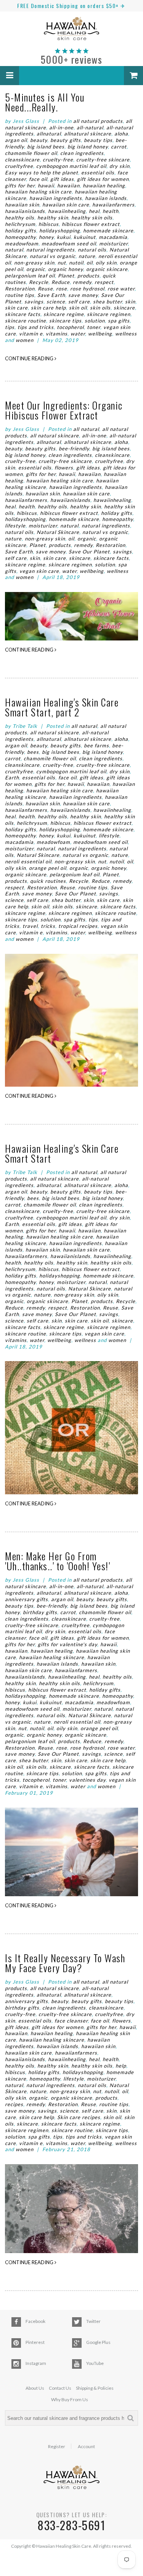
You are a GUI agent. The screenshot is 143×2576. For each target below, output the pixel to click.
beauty (39, 140)
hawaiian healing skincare (52, 1657)
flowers (64, 468)
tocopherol (70, 327)
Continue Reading (30, 358)
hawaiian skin (22, 205)
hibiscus (49, 224)
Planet (66, 276)
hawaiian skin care (66, 205)
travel (30, 926)
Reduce (61, 282)
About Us (35, 2388)
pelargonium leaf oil (30, 276)
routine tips (20, 295)
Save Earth (51, 295)
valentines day (87, 1780)
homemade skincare (108, 231)
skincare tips (65, 321)
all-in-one (61, 127)
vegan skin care (39, 571)
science (56, 302)
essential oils (98, 173)
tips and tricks (36, 327)
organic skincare (107, 269)
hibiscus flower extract (91, 224)
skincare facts (23, 314)
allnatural (49, 134)
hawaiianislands (25, 211)
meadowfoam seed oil (69, 244)
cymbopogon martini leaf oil (71, 166)
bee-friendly (74, 448)
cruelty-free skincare (103, 160)
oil (90, 263)
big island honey (88, 147)
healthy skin (53, 218)
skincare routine (26, 321)
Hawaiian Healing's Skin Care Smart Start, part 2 (62, 707)
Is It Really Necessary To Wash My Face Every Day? (65, 1963)
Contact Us (60, 2388)
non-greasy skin (34, 263)
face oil (38, 179)
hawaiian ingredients (56, 198)
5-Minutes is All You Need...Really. (45, 102)
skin (130, 302)
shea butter (108, 302)
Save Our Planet (89, 552)
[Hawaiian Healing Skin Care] (71, 30)
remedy (82, 282)
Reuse (45, 289)
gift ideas (62, 179)
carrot (119, 147)
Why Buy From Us (70, 2399)
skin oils (100, 308)
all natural (86, 429)
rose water (121, 289)
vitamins (57, 334)
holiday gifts (21, 231)
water (78, 334)
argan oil (16, 140)
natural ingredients (51, 250)
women (25, 340)
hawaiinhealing (67, 211)
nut (62, 263)
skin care (16, 308)
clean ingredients (82, 153)
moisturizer (113, 244)
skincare (124, 308)
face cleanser (71, 2021)
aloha (121, 134)
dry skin (120, 166)
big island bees (46, 147)
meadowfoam (22, 244)
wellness (126, 334)
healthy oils (20, 218)
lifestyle (15, 526)
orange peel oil (48, 868)
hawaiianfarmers (113, 205)
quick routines (48, 881)
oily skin (106, 263)
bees (33, 752)
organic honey (66, 269)
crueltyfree (19, 166)
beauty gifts (66, 140)
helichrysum (20, 224)
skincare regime (64, 314)
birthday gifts (40, 1612)
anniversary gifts (27, 1599)
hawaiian (68, 185)
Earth (12, 777)
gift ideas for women (103, 179)
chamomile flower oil (31, 153)
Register (57, 2447)
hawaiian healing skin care (38, 192)
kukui (64, 237)
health (111, 211)
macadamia (113, 237)
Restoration (20, 289)
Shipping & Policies (95, 2388)
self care (79, 302)
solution (95, 321)
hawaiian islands (106, 198)
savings (34, 302)
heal (94, 211)
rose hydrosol (87, 289)
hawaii (46, 185)
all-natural (90, 127)
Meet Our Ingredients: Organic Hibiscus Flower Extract (64, 410)
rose (62, 289)
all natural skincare (55, 436)
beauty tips (98, 140)
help (121, 2066)
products (88, 276)
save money (83, 295)
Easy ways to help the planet (42, 173)
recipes (14, 2104)
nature (87, 256)
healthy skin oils (92, 218)
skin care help (48, 308)
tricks (48, 926)
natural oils (92, 250)
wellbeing (100, 334)
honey (46, 237)
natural (14, 250)
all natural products (98, 121)
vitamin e (31, 334)
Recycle (39, 282)
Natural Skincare (58, 532)
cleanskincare (22, 160)
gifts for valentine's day (67, 1644)
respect (104, 282)
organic (36, 269)
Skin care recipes (79, 2117)
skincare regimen (109, 314)
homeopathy (20, 237)
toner (94, 327)
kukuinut (85, 237)
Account (86, 2447)
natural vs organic (53, 256)
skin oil (78, 308)
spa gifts (119, 321)
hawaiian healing (104, 185)
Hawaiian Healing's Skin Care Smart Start (62, 1153)
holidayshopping (60, 231)
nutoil (76, 263)
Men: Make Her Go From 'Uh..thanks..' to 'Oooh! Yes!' (57, 1561)
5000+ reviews (72, 59)
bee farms (96, 745)
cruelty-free (58, 160)
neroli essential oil (28, 861)
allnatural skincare (88, 134)
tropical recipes (78, 926)
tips (10, 327)
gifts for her (20, 185)
